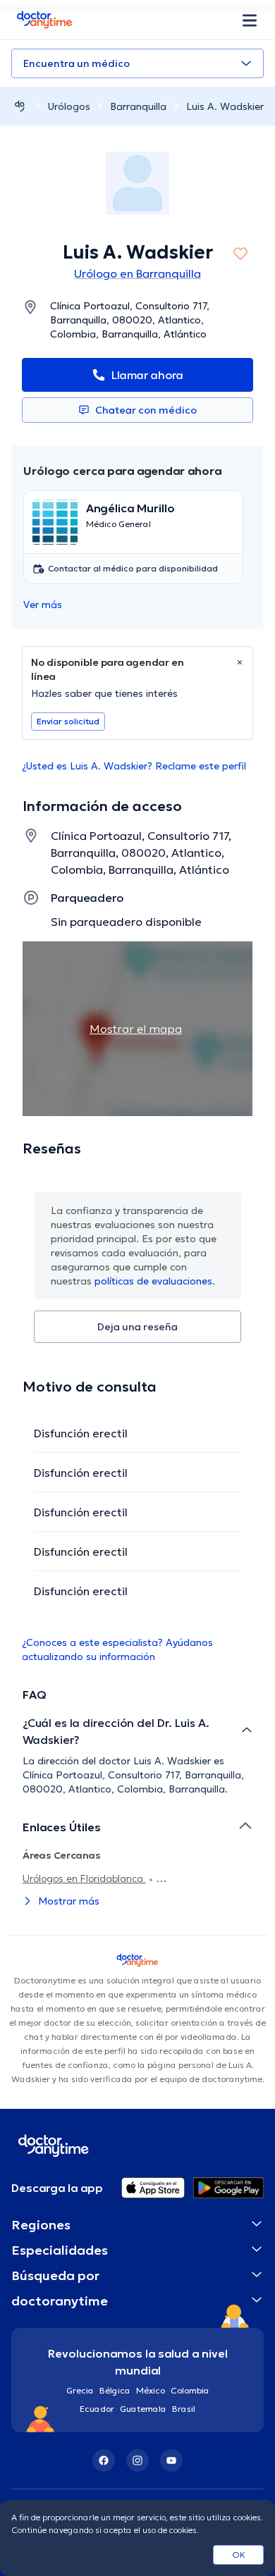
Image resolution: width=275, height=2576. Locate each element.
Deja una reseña (137, 1327)
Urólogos (69, 106)
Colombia (190, 2390)
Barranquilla (138, 106)
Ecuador (97, 2409)
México (151, 2390)
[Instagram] (137, 2460)
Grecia (80, 2390)
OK (239, 2555)
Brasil (184, 2409)
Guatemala (143, 2409)
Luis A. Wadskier (225, 106)
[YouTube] (171, 2460)
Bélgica (115, 2390)
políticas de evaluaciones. (155, 1281)
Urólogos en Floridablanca (84, 1878)
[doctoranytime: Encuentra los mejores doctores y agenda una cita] (20, 106)
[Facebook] (104, 2460)
